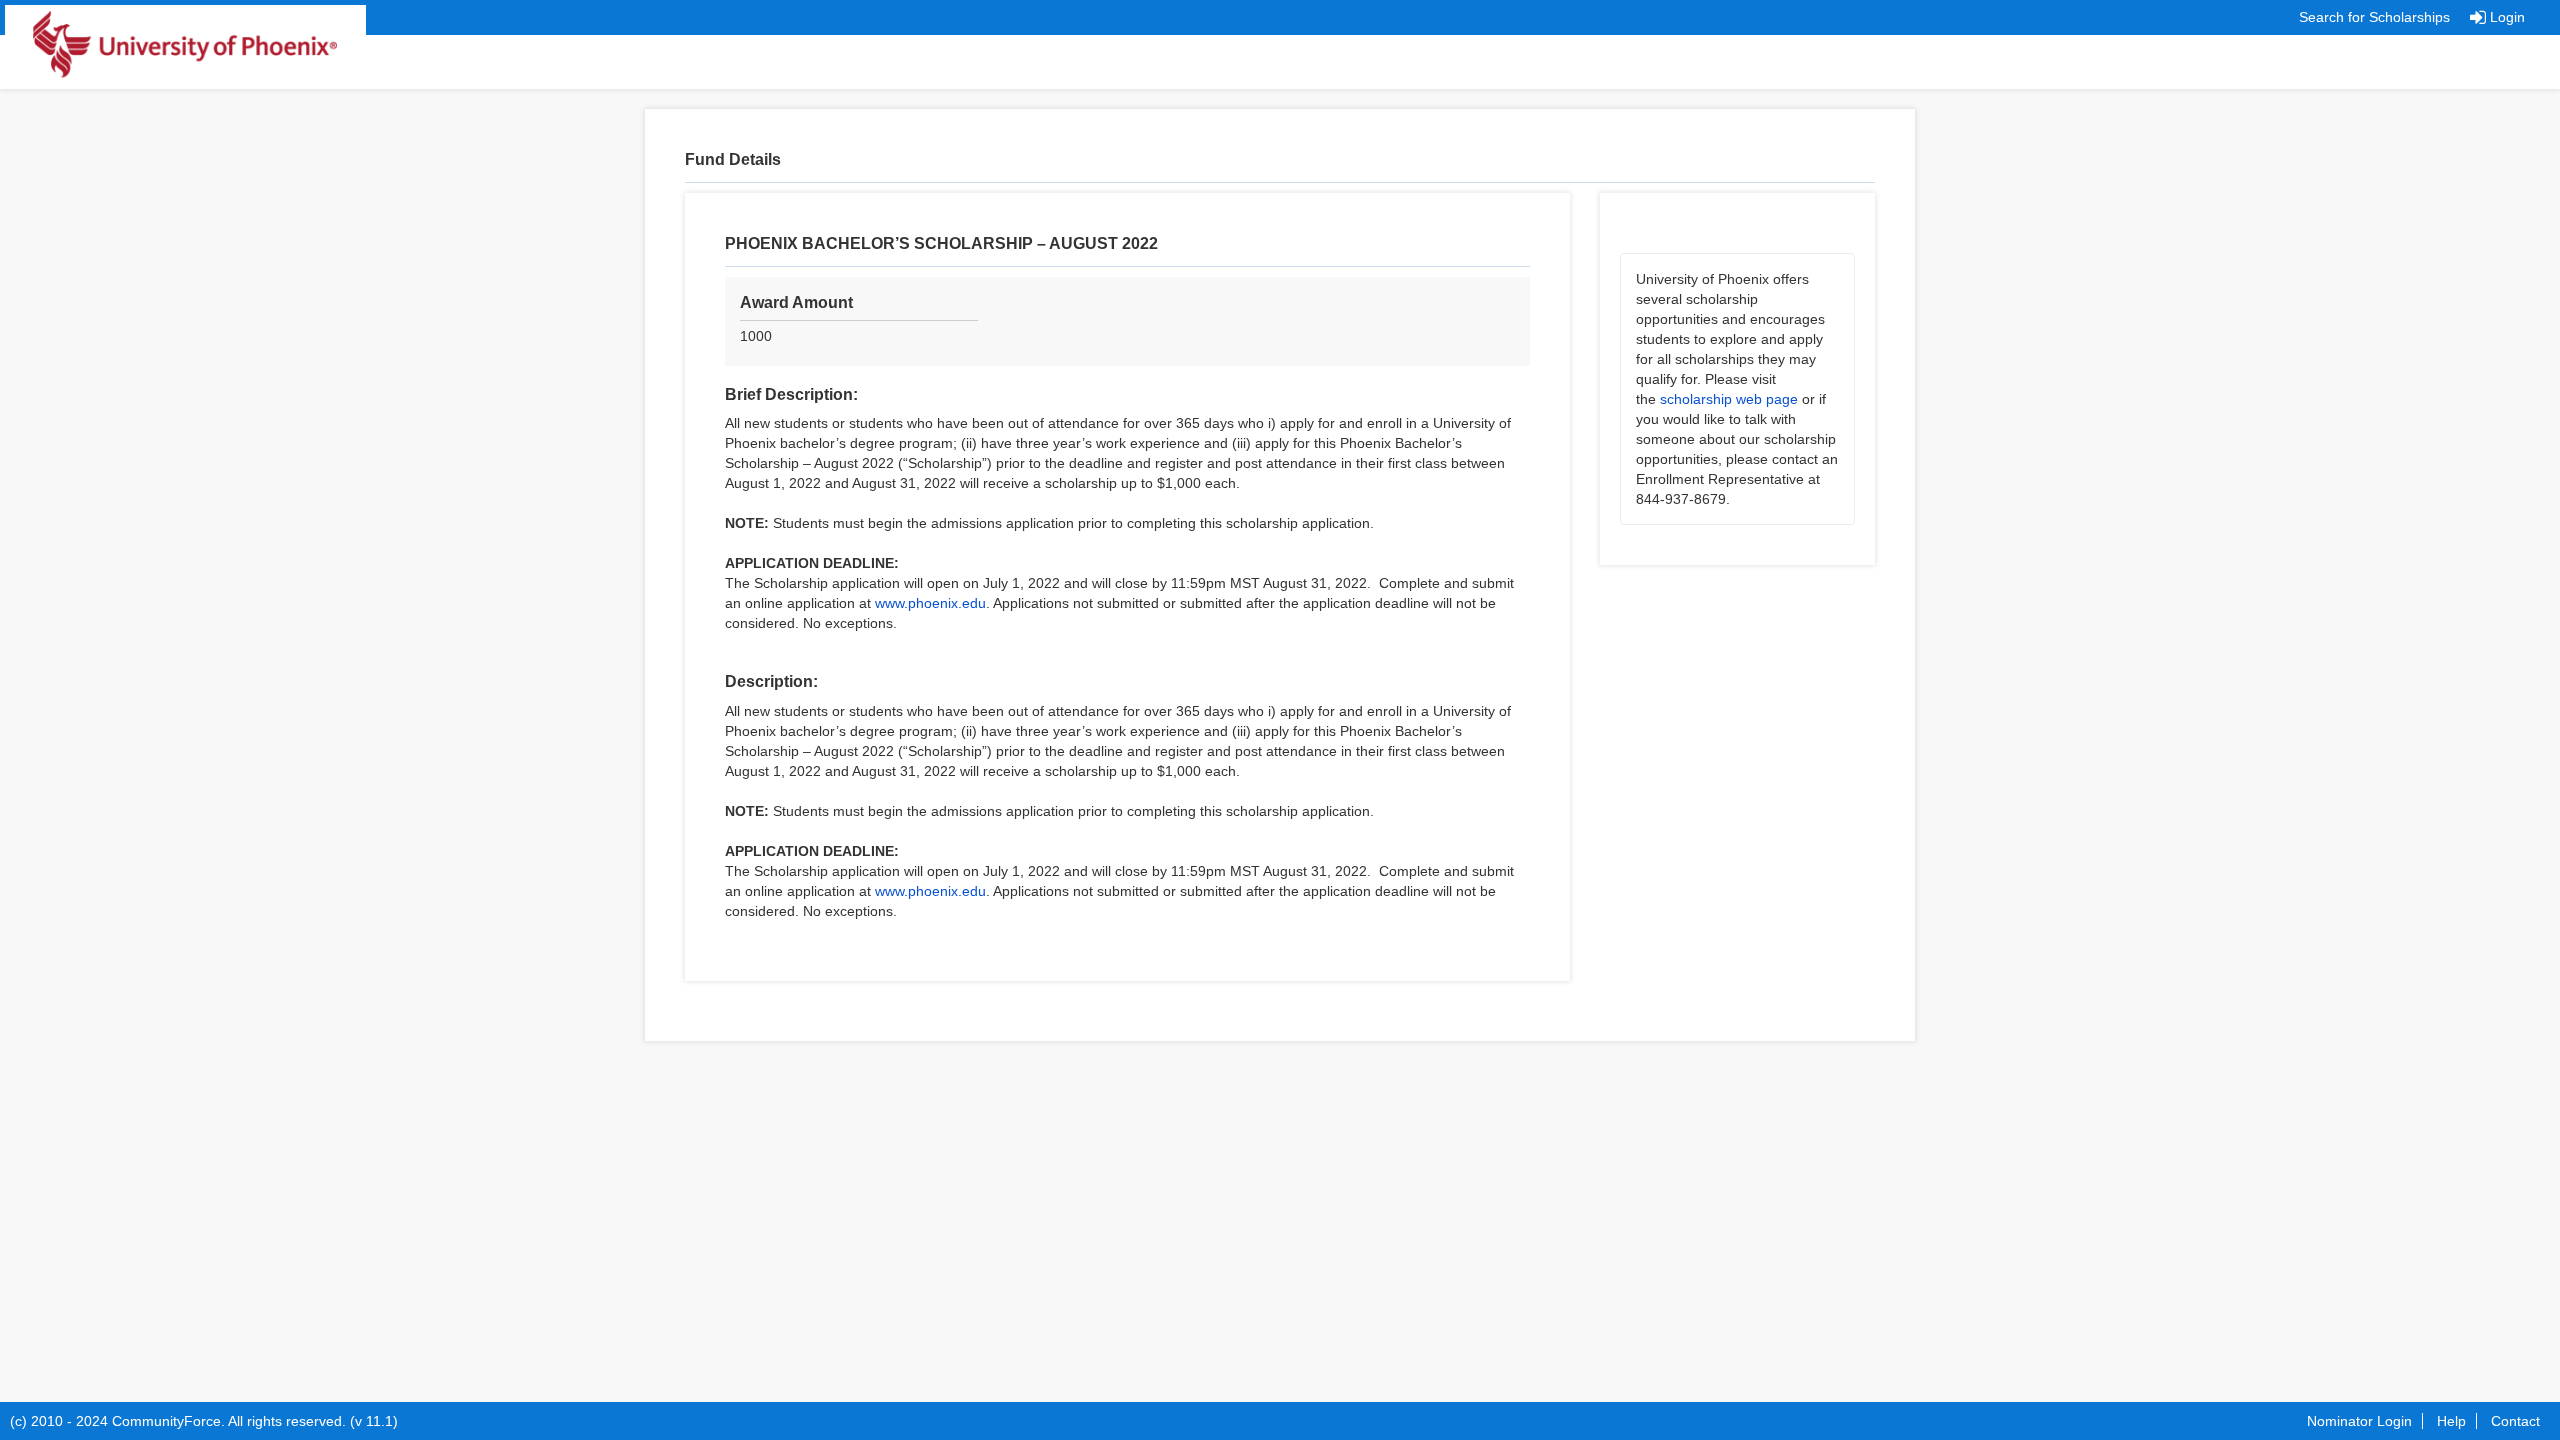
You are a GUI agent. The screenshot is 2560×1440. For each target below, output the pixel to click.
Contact (2515, 1421)
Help (2451, 1421)
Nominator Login (2359, 1421)
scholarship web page (1729, 399)
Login (2507, 17)
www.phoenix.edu (930, 603)
